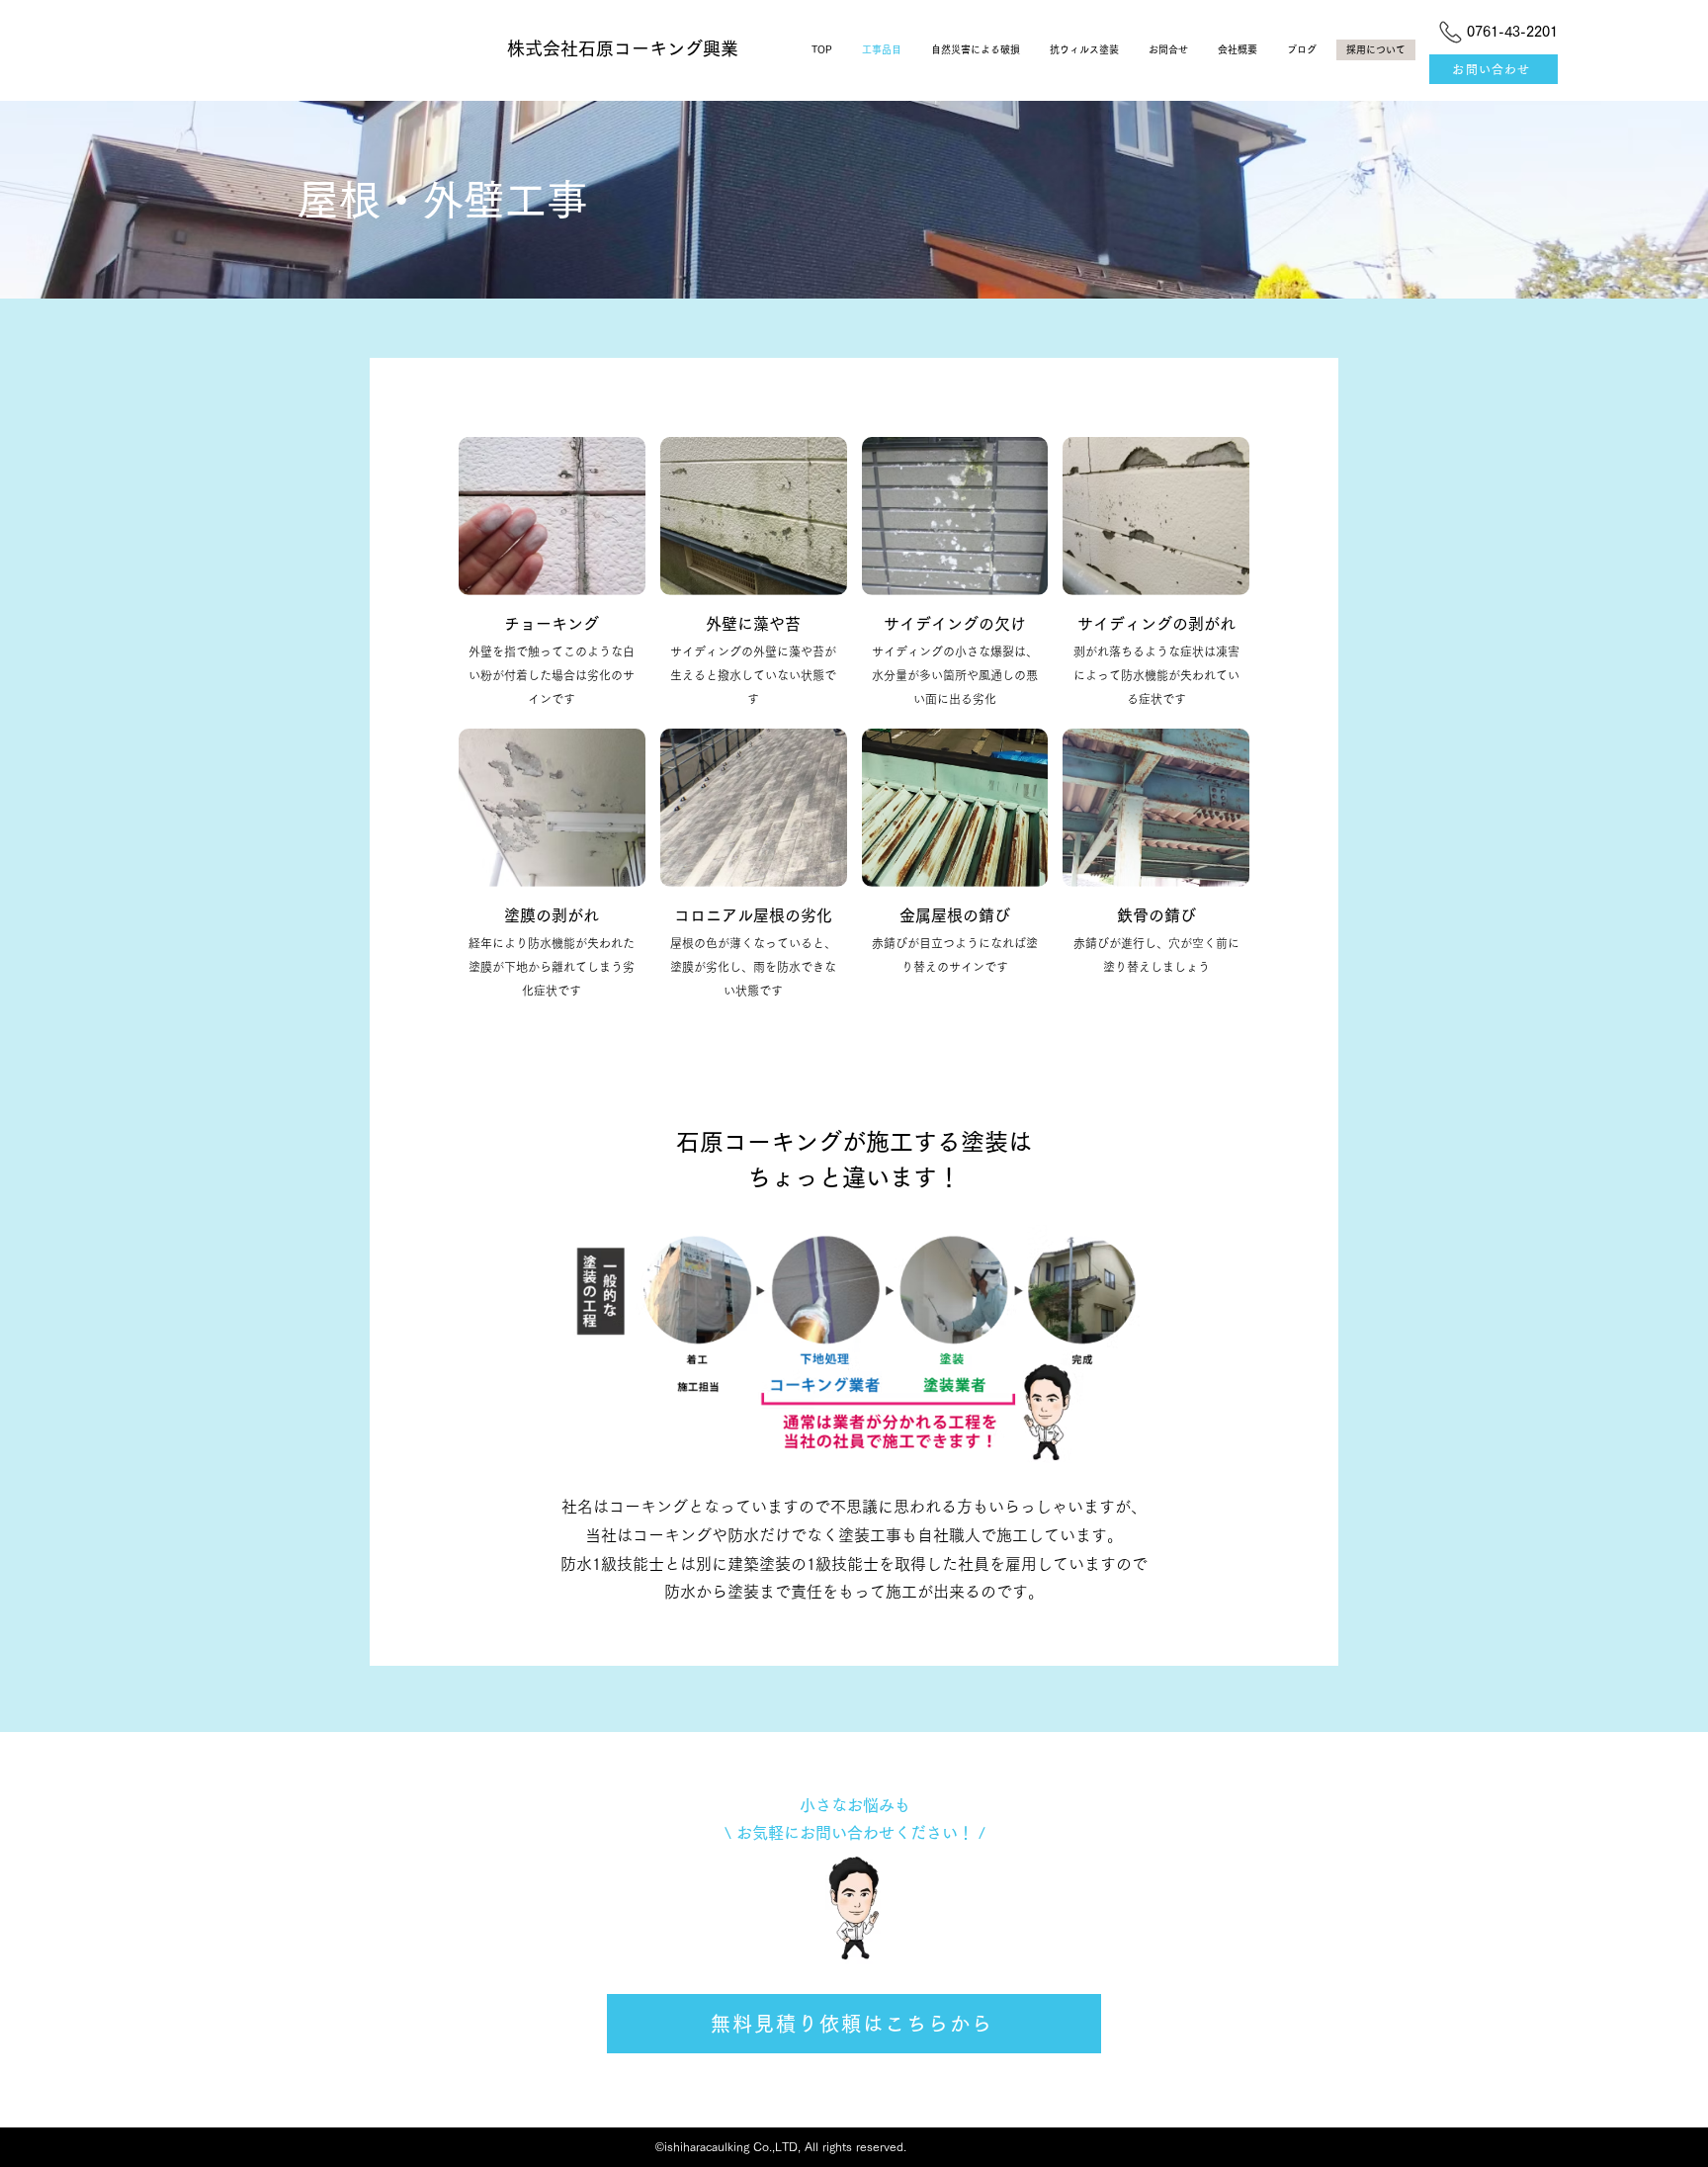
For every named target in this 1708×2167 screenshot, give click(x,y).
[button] (552, 575)
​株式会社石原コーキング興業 (623, 48)
